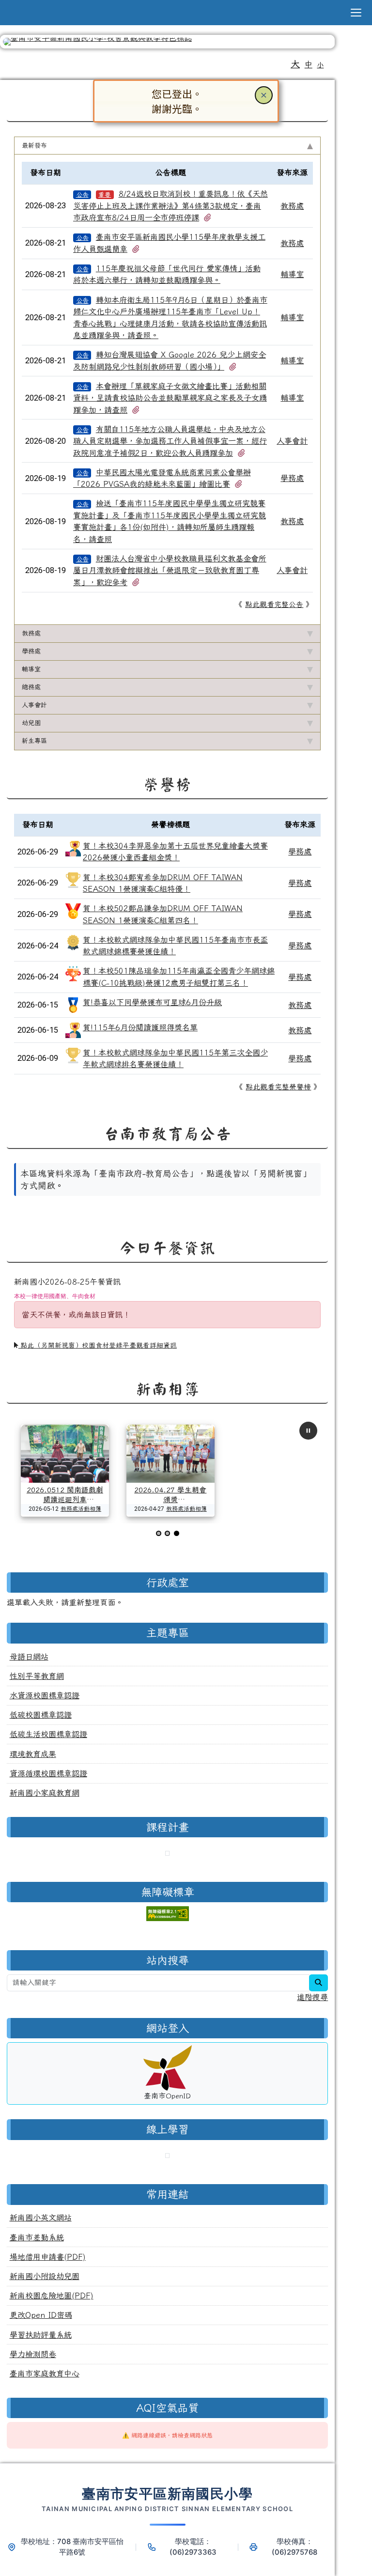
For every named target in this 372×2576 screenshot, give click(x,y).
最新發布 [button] (34, 145)
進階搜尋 (312, 1997)
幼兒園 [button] (31, 723)
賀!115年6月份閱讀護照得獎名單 (140, 1027)
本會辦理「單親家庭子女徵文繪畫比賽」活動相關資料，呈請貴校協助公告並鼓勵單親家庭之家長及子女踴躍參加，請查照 (170, 398)
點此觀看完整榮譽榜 (278, 1087)
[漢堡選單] (356, 13)
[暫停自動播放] (308, 1431)
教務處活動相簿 (81, 1508)
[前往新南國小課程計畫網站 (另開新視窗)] (167, 1854)
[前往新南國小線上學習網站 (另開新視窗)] (167, 2157)
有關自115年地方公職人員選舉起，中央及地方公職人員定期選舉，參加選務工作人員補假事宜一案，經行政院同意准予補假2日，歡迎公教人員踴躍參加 (170, 441)
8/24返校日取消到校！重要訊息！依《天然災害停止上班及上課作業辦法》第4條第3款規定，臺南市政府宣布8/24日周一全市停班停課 (170, 206)
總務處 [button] (31, 687)
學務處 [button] (31, 651)
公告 (82, 194)
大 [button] (295, 64)
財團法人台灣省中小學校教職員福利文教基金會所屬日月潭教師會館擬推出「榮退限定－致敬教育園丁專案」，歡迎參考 (170, 570)
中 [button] (309, 64)
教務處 (292, 206)
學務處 (292, 478)
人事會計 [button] (34, 705)
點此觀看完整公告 (274, 604)
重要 (105, 194)
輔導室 (292, 274)
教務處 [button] (31, 633)
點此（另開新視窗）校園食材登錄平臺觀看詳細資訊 (98, 1345)
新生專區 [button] (34, 741)
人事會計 (292, 441)
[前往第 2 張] (167, 1533)
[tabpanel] (168, 389)
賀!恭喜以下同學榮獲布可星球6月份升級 (152, 1002)
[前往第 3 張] (177, 1533)
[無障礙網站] (168, 1912)
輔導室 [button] (31, 669)
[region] (168, 1208)
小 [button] (320, 65)
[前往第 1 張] (159, 1533)
